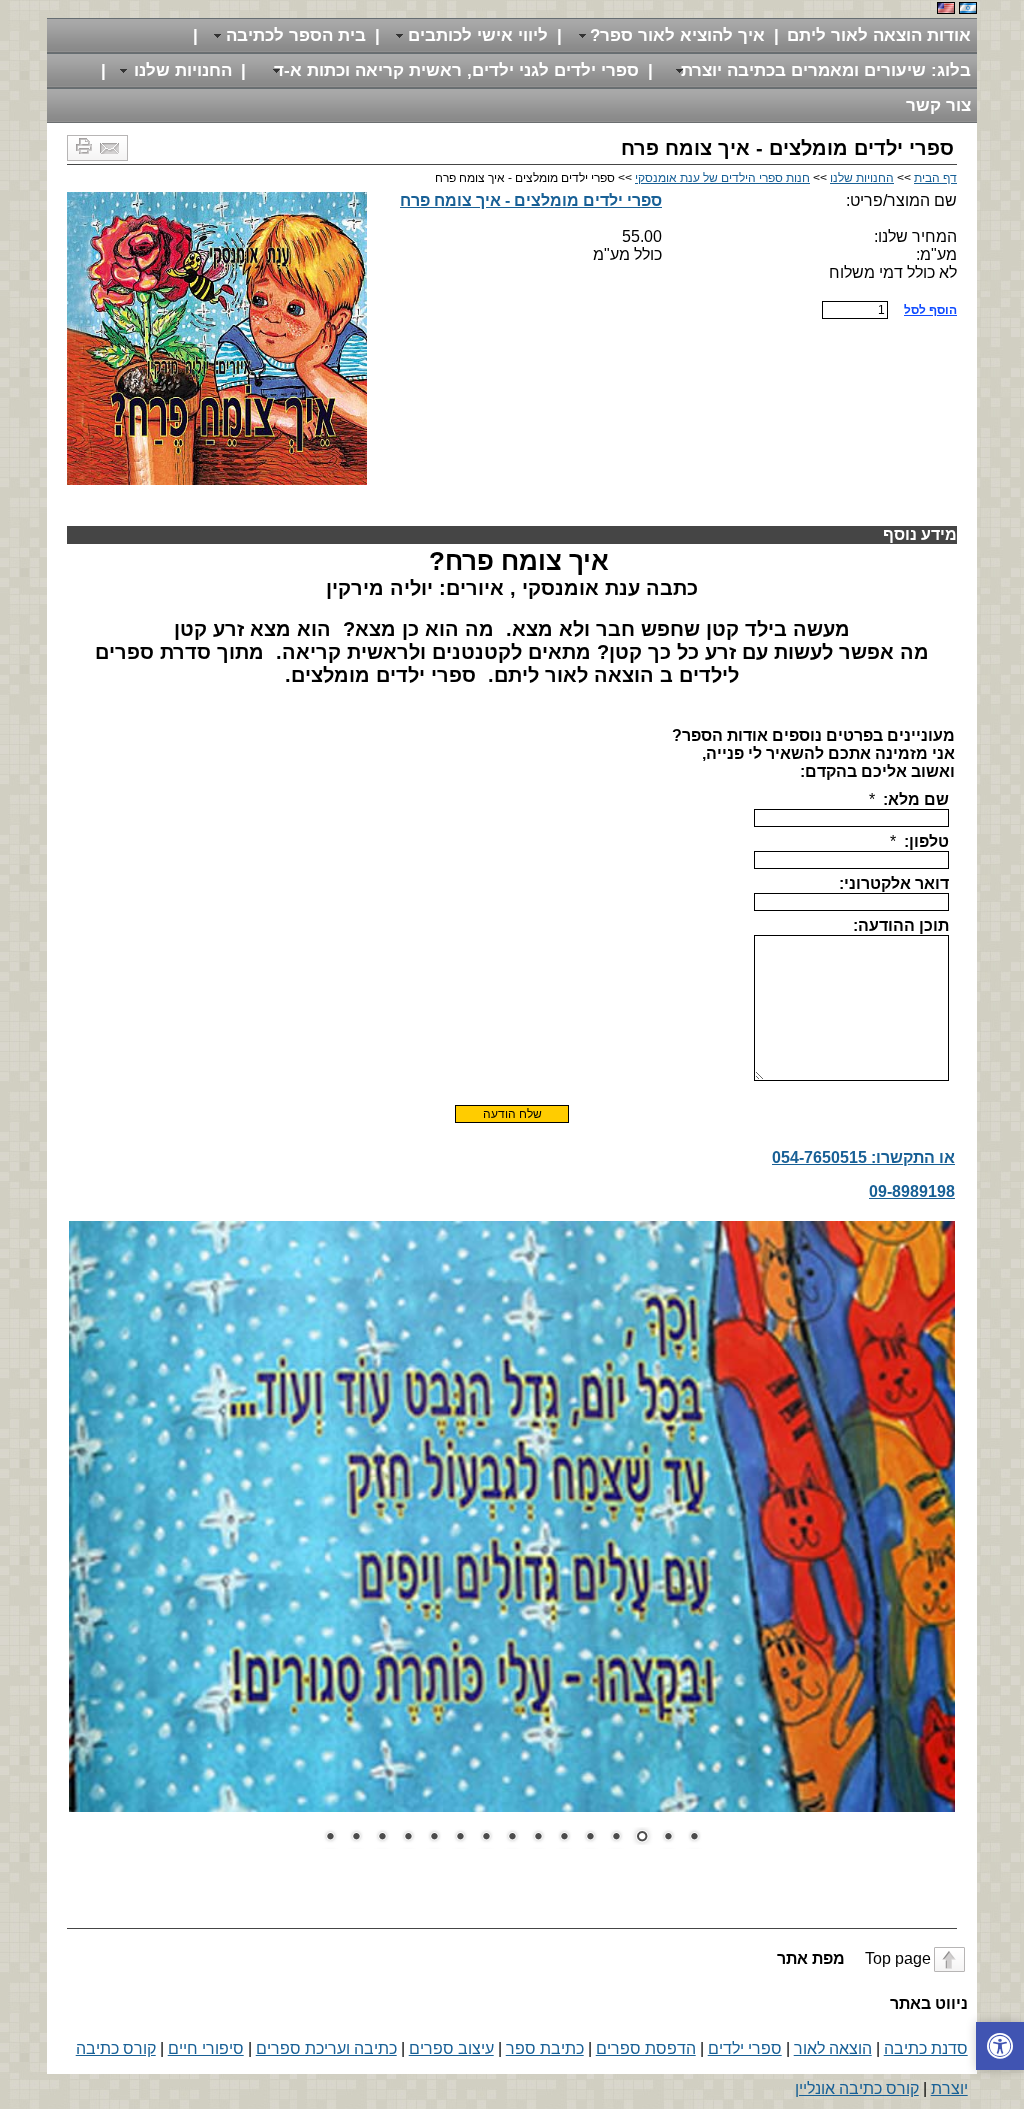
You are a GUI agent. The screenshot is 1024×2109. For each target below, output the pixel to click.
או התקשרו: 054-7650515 (863, 1157)
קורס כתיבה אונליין (857, 2088)
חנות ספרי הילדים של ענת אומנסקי (722, 178)
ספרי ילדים (745, 2048)
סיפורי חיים (206, 2048)
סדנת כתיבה (926, 2048)
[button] (1000, 2046)
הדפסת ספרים (646, 2048)
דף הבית (935, 178)
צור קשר (938, 105)
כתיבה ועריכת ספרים (326, 2048)
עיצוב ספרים (451, 2048)
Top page (852, 1958)
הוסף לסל (930, 310)
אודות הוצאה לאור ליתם (879, 35)
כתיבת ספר (545, 2048)
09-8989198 (912, 1191)
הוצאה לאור (833, 2048)
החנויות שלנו (862, 178)
